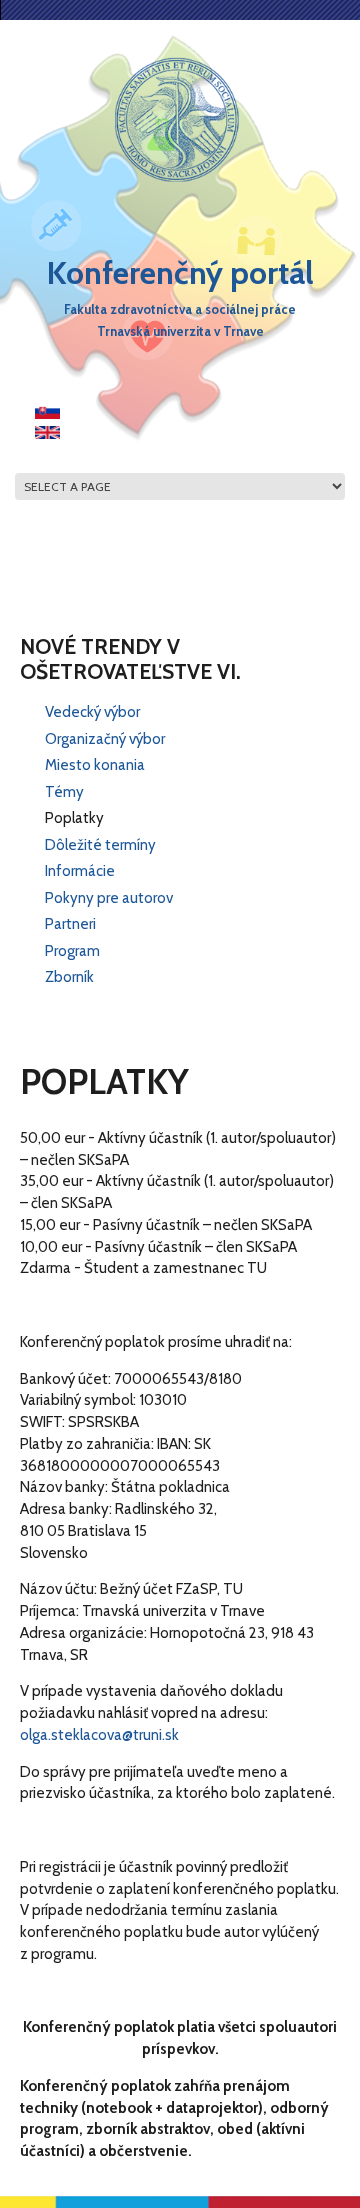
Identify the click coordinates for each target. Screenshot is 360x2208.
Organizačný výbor (105, 739)
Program (72, 951)
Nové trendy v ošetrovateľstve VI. (130, 659)
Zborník (69, 977)
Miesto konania (95, 765)
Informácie (80, 871)
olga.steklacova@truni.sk (99, 1735)
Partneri (70, 924)
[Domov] (177, 119)
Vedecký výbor (92, 712)
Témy (64, 792)
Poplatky (74, 818)
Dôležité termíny (100, 845)
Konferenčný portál (180, 272)
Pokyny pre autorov (109, 898)
